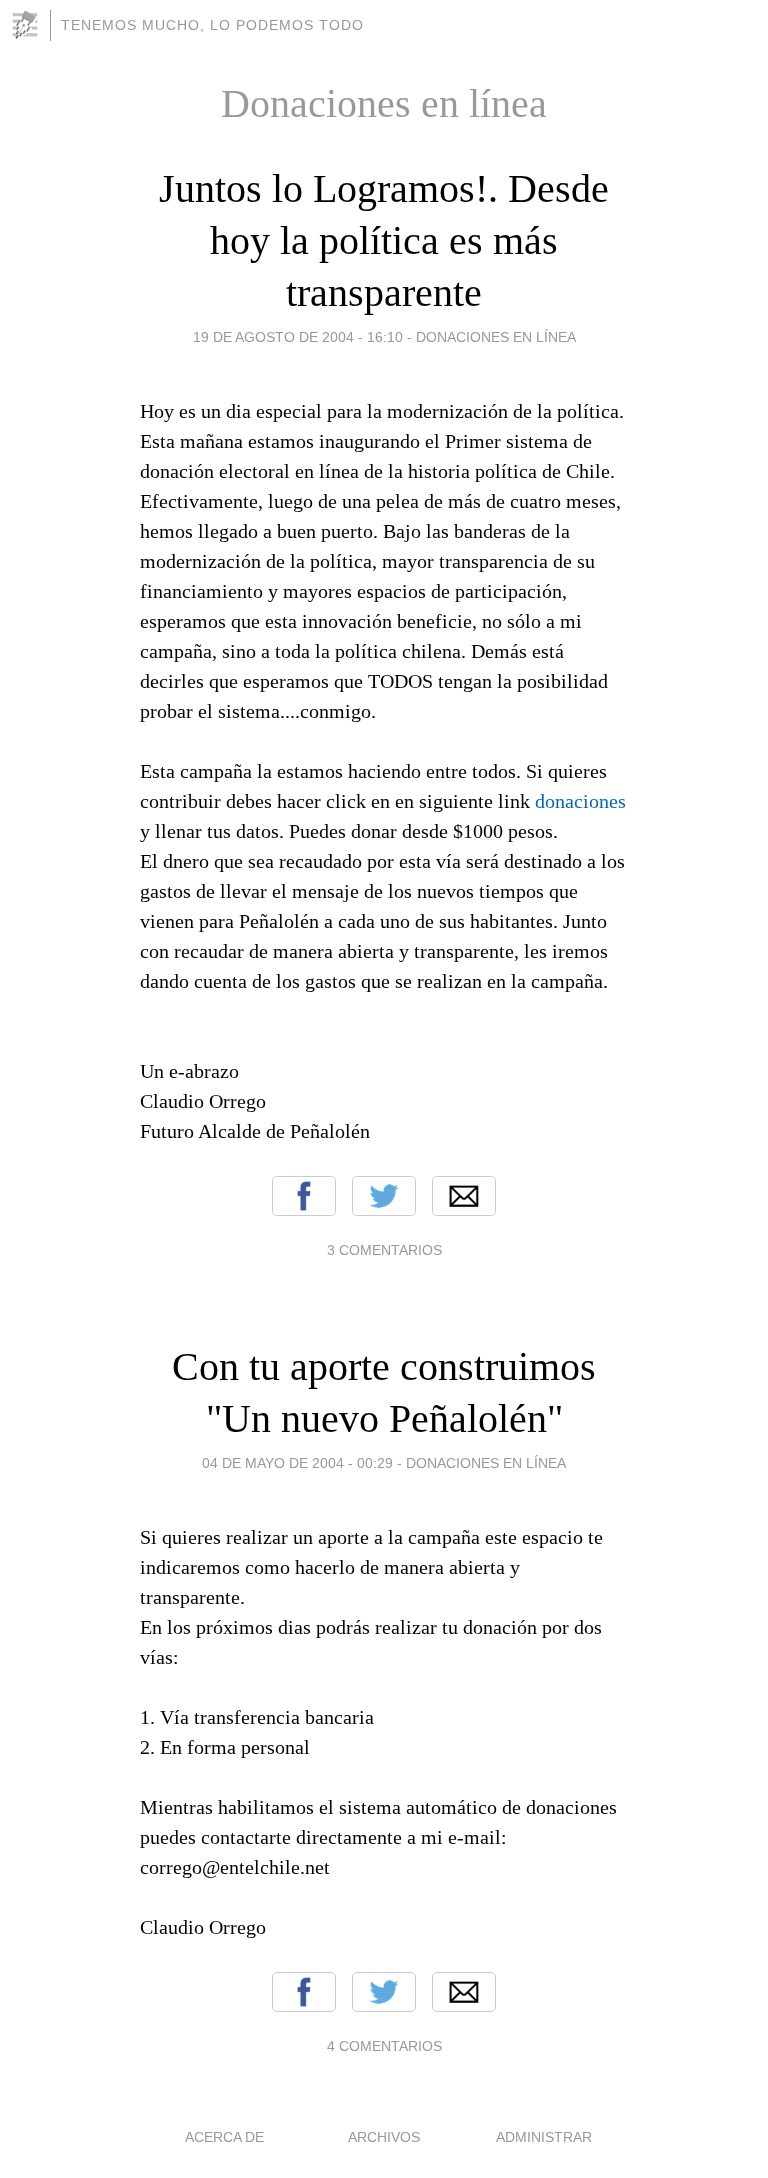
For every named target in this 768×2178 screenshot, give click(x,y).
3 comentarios (384, 1250)
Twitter (384, 1196)
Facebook (304, 1196)
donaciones (580, 801)
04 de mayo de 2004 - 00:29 (297, 1463)
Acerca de (224, 2137)
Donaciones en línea (496, 337)
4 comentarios (384, 2046)
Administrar (544, 2137)
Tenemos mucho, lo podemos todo (212, 25)
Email (464, 1196)
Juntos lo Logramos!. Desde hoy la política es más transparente (384, 240)
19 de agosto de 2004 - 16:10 (298, 337)
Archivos (384, 2137)
